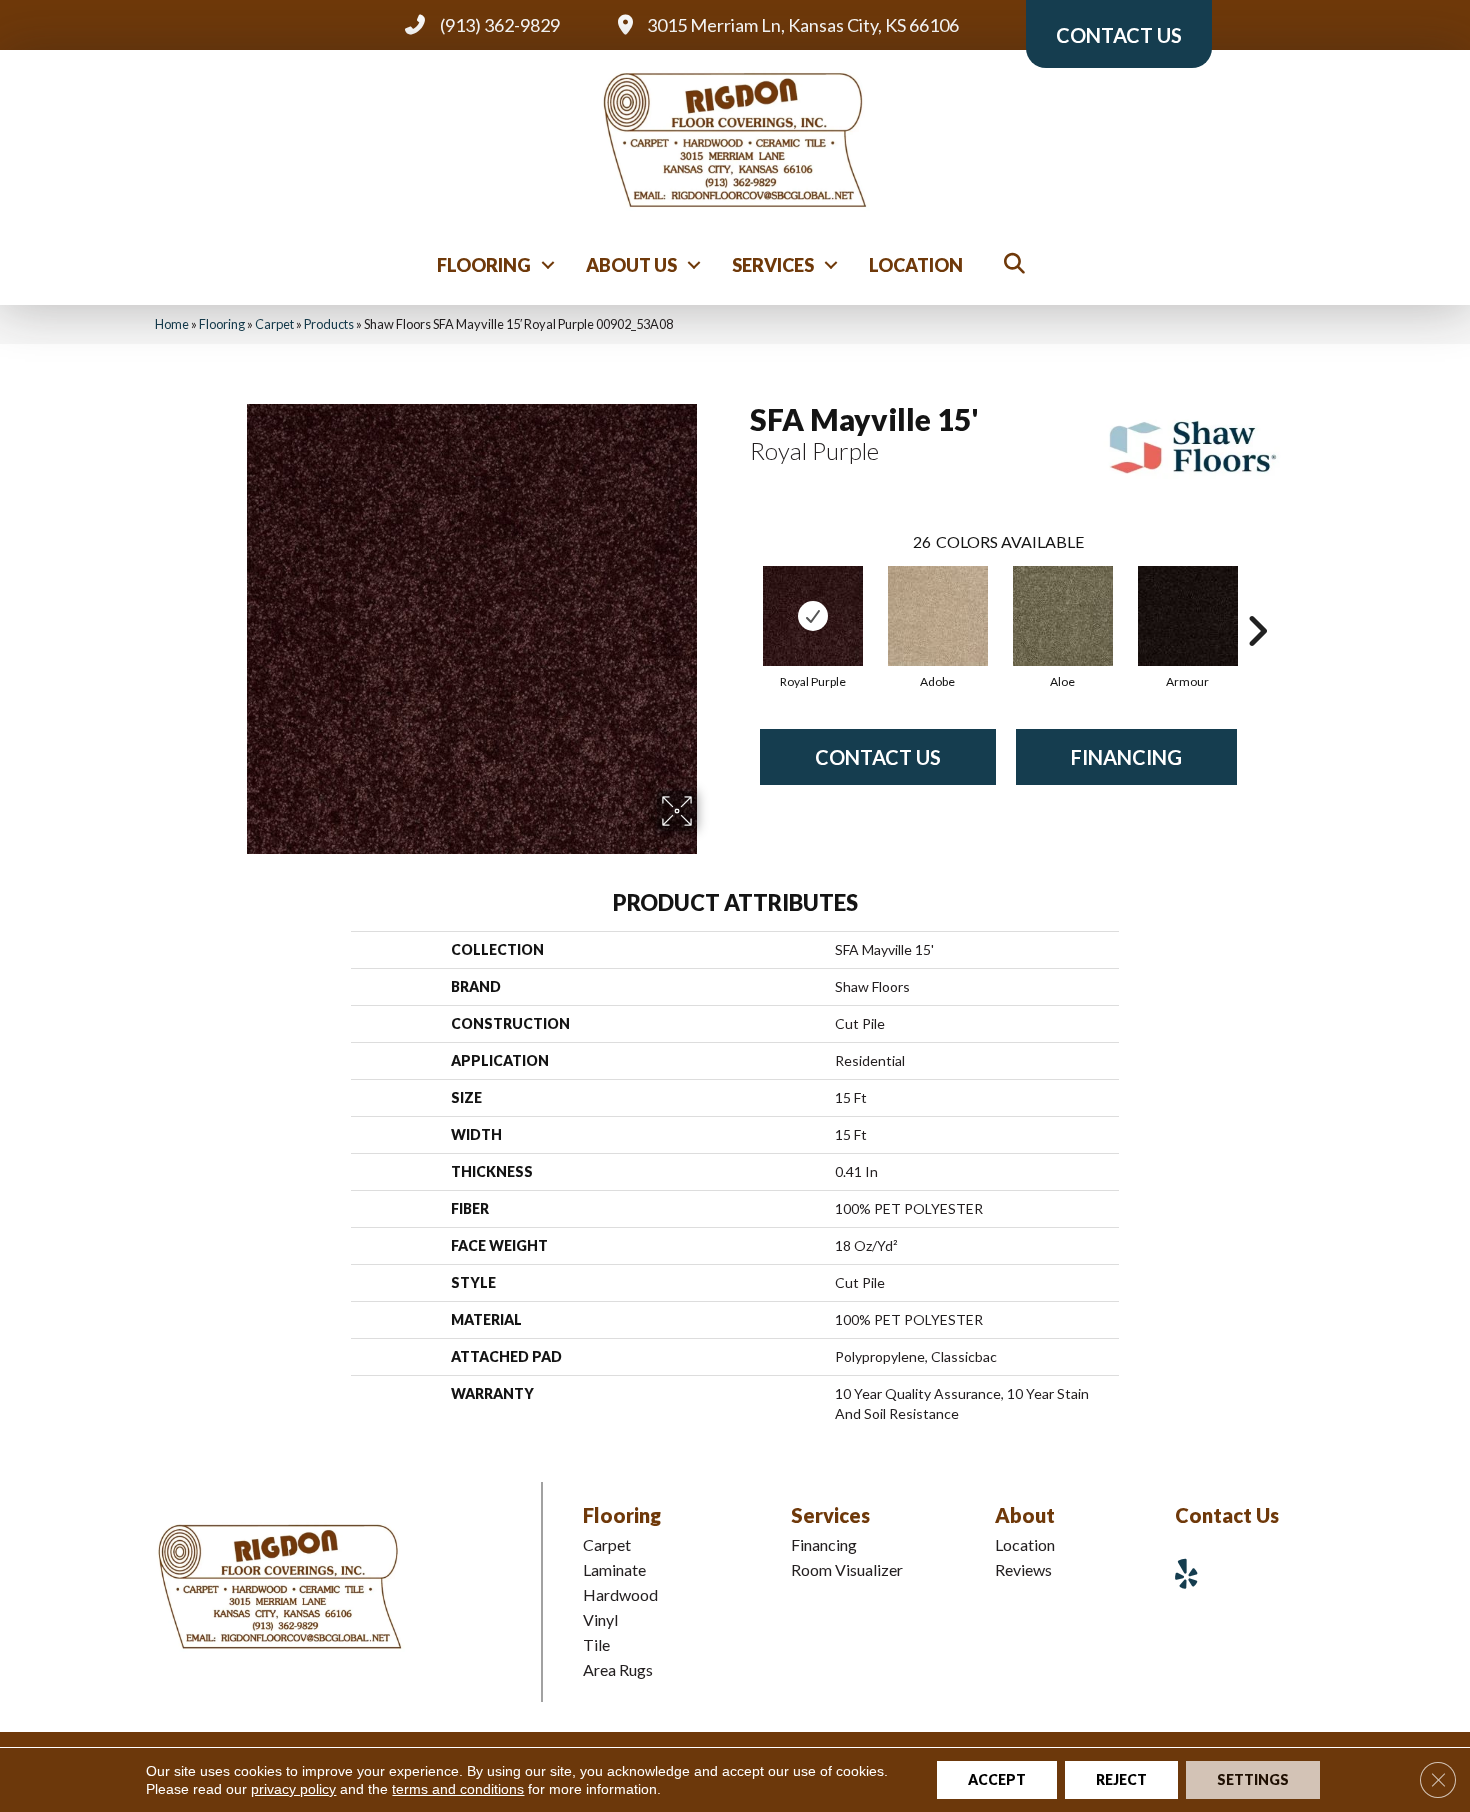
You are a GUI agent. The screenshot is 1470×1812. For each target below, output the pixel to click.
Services (773, 265)
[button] (548, 265)
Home (172, 324)
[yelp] (1194, 1573)
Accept (997, 1779)
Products (329, 324)
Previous (740, 601)
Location (916, 265)
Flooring (484, 265)
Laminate (614, 1569)
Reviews (1023, 1569)
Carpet (274, 324)
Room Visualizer (847, 1569)
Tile (596, 1644)
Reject (1121, 1779)
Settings (1253, 1779)
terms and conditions (458, 1789)
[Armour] (1188, 616)
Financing (1126, 757)
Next (1257, 601)
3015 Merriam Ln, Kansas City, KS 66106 (803, 25)
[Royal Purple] (813, 616)
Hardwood (620, 1594)
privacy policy (293, 1789)
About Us (631, 265)
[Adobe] (938, 616)
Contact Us (878, 757)
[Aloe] (1063, 616)
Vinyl (600, 1619)
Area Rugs (618, 1669)
